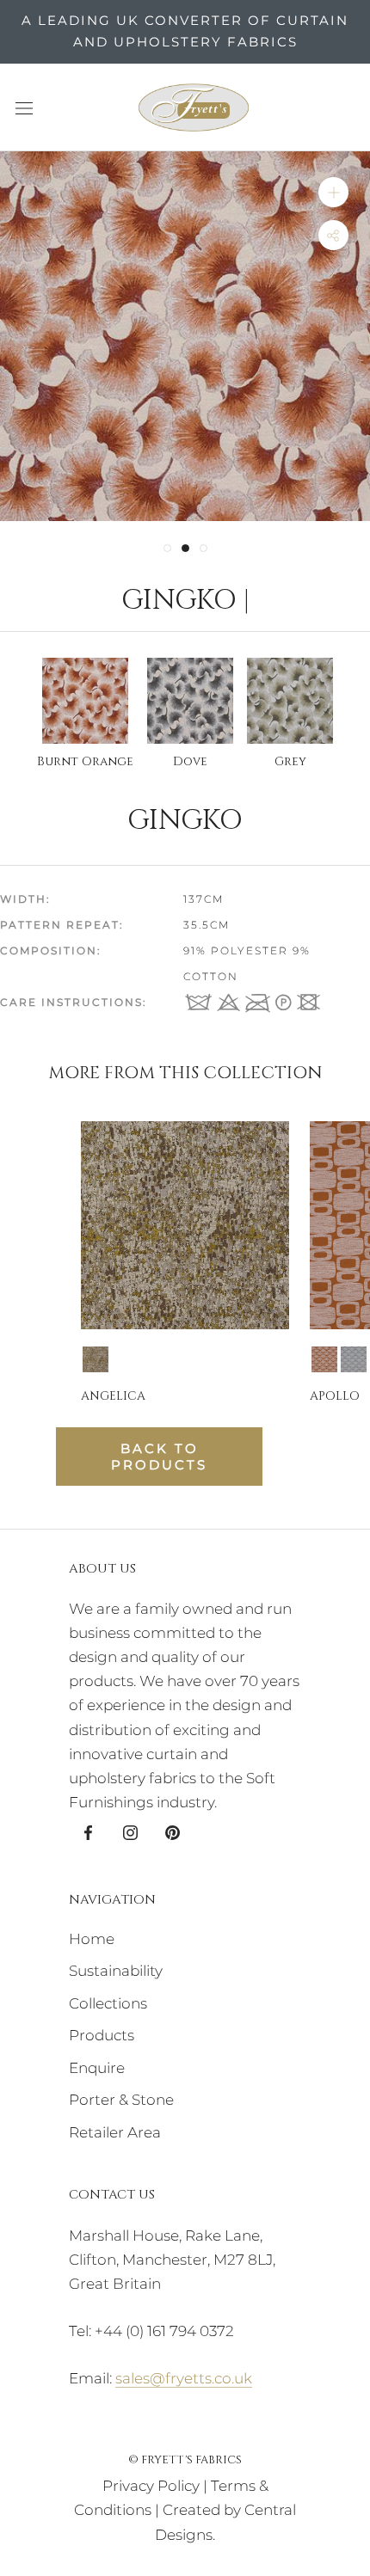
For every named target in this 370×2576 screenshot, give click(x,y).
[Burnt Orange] (324, 1359)
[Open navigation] (24, 107)
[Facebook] (88, 1831)
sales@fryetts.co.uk (184, 2378)
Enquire (97, 2068)
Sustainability (116, 1971)
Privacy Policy (151, 2486)
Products (102, 2035)
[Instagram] (130, 1831)
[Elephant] (354, 1359)
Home (92, 1939)
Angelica (113, 1396)
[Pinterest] (173, 1831)
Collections (108, 2003)
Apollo (335, 1396)
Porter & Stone (121, 2100)
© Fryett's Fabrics (185, 2460)
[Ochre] (96, 1359)
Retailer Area (115, 2132)
